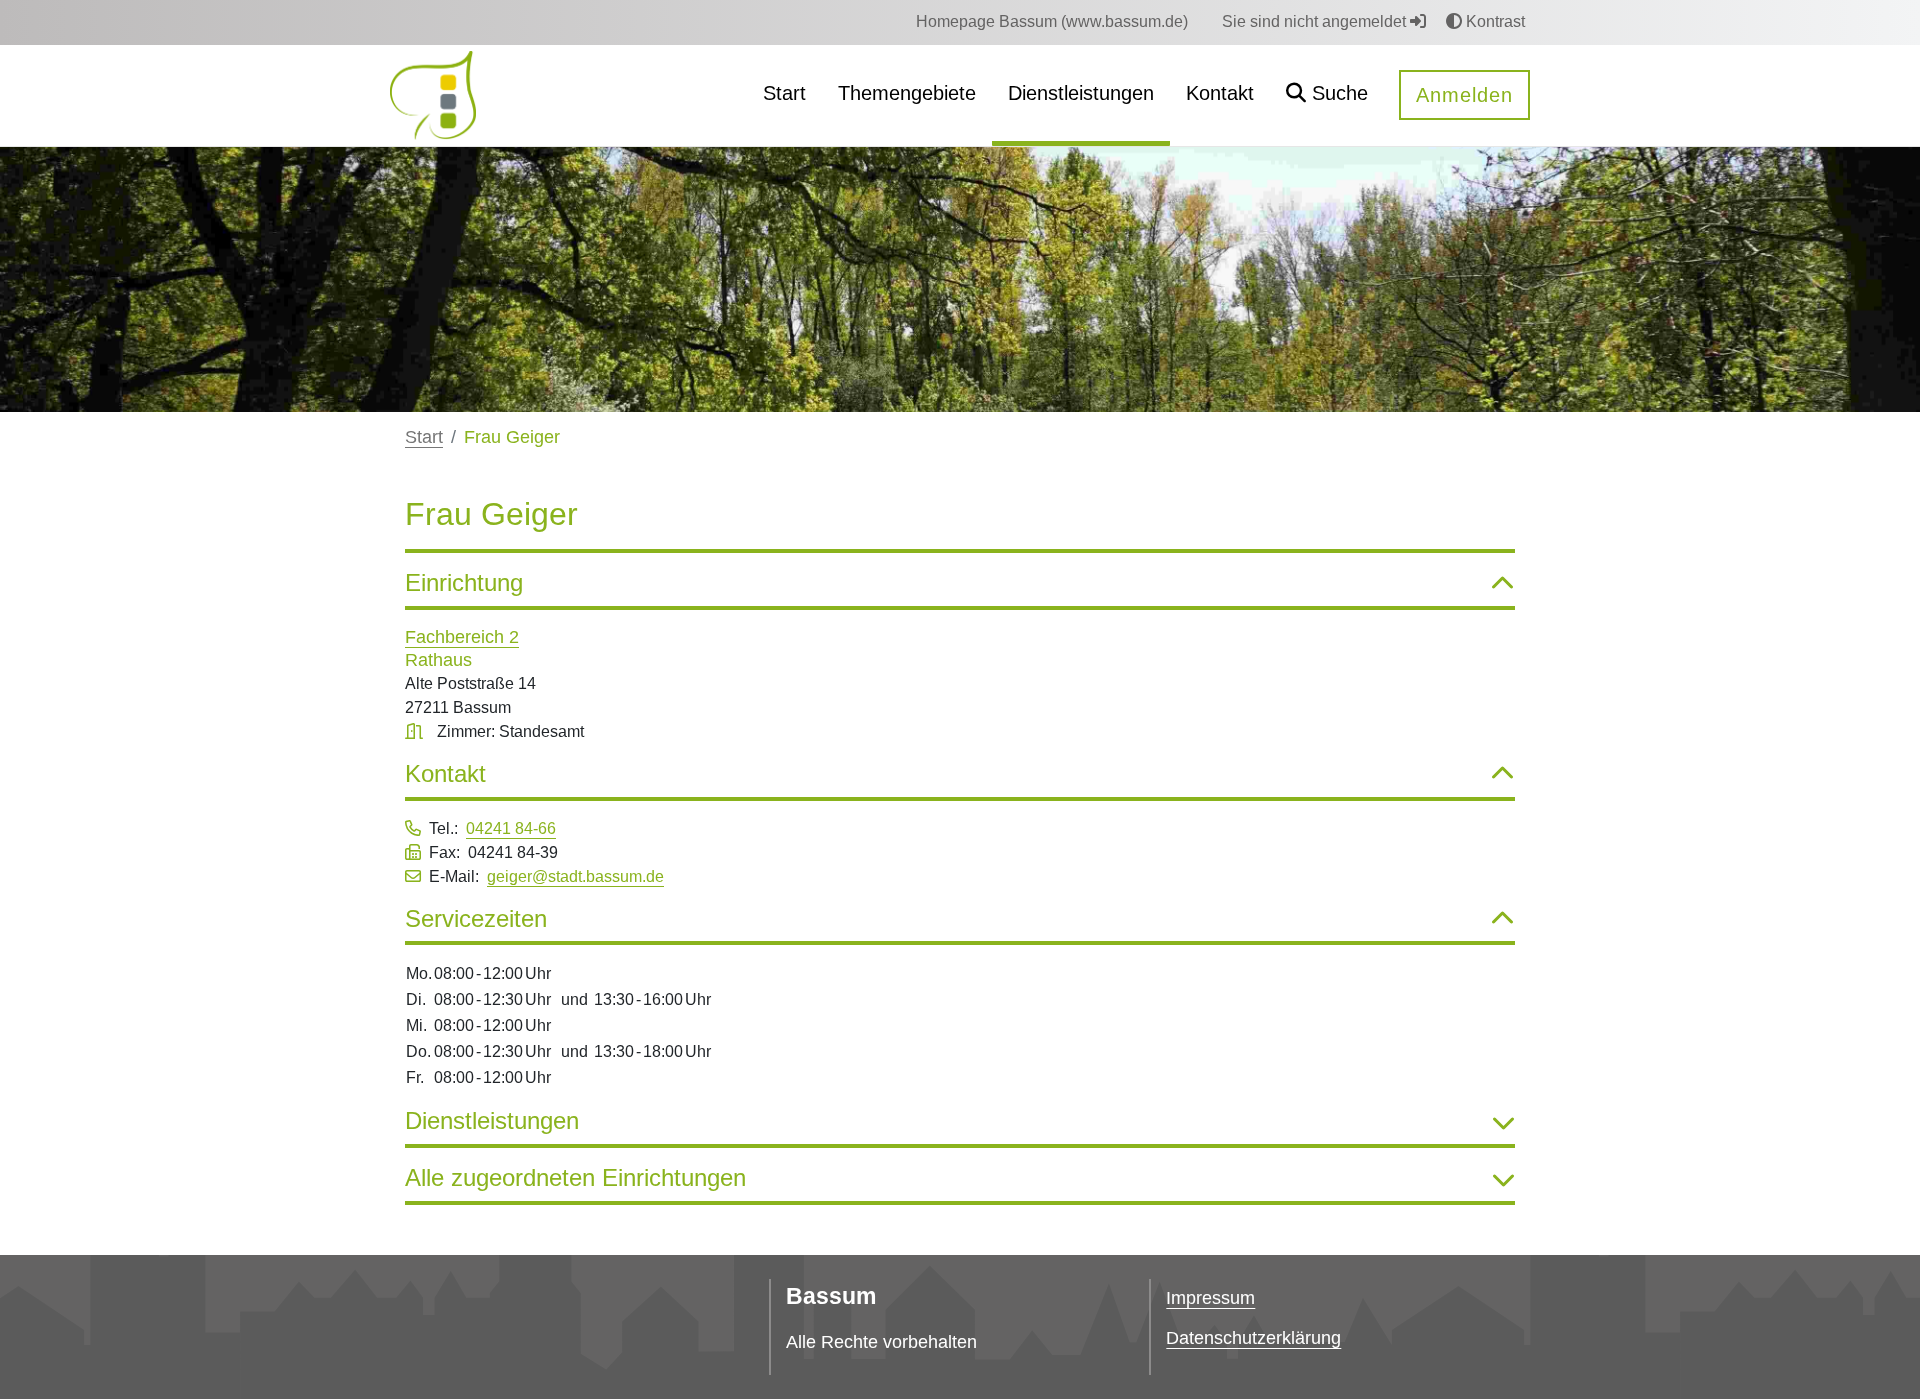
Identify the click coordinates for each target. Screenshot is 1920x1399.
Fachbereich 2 (462, 637)
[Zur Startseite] (433, 94)
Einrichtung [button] (464, 582)
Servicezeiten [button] (476, 918)
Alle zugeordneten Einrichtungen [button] (575, 1177)
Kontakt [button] (445, 773)
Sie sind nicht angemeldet (1316, 21)
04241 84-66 (511, 828)
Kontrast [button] (1493, 21)
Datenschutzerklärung (1253, 1338)
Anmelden (1464, 95)
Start (424, 437)
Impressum (1210, 1298)
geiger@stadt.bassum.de (575, 876)
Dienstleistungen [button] (492, 1120)
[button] (1327, 95)
